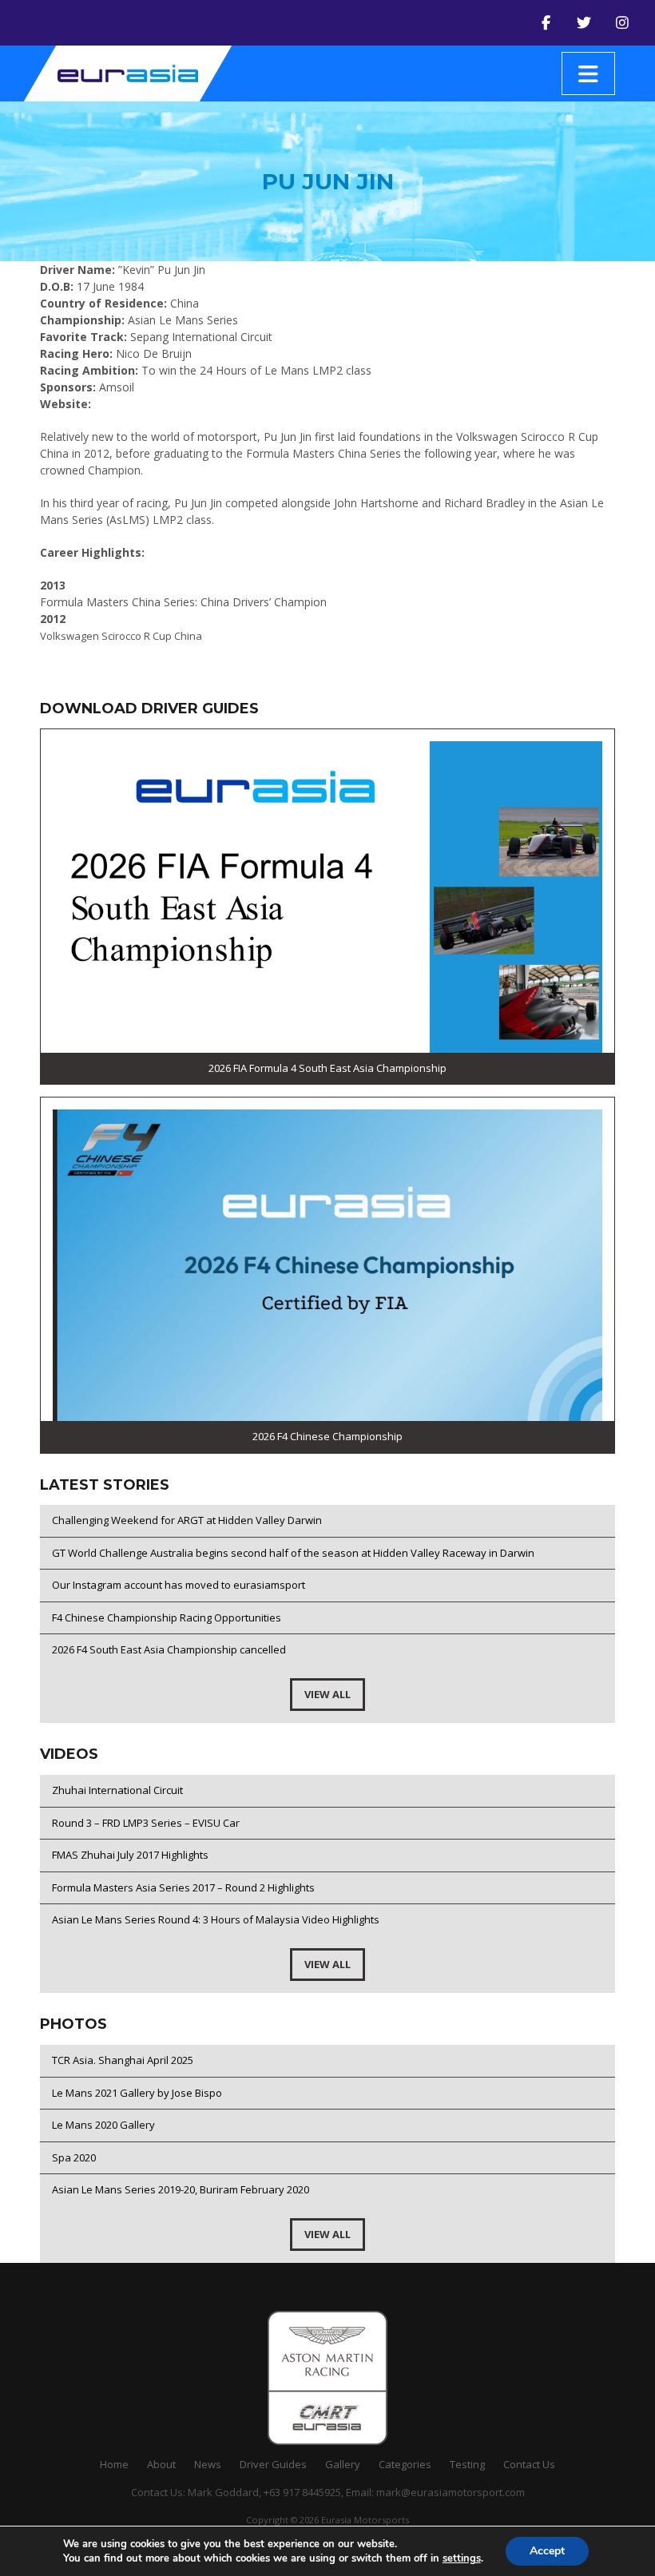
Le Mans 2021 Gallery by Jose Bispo (137, 2093)
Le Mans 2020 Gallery (103, 2125)
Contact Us (529, 2464)
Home (114, 2464)
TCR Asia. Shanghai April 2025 (123, 2060)
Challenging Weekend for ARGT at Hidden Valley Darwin (187, 1520)
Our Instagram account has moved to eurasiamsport (179, 1585)
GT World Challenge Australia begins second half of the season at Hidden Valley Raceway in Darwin (293, 1553)
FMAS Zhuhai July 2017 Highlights (130, 1855)
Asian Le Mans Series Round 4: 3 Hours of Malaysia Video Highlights (216, 1919)
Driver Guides (273, 2464)
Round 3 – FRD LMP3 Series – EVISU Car (146, 1823)
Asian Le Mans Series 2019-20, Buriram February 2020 (181, 2189)
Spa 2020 (74, 2157)
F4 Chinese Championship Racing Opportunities (167, 1617)
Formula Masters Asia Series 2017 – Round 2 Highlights (183, 1887)
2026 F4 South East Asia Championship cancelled (169, 1649)
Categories (405, 2464)
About (161, 2464)
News (208, 2464)
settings (462, 2558)
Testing (467, 2464)
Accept (547, 2551)
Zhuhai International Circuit (117, 1790)
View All (327, 1694)
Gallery (343, 2464)
